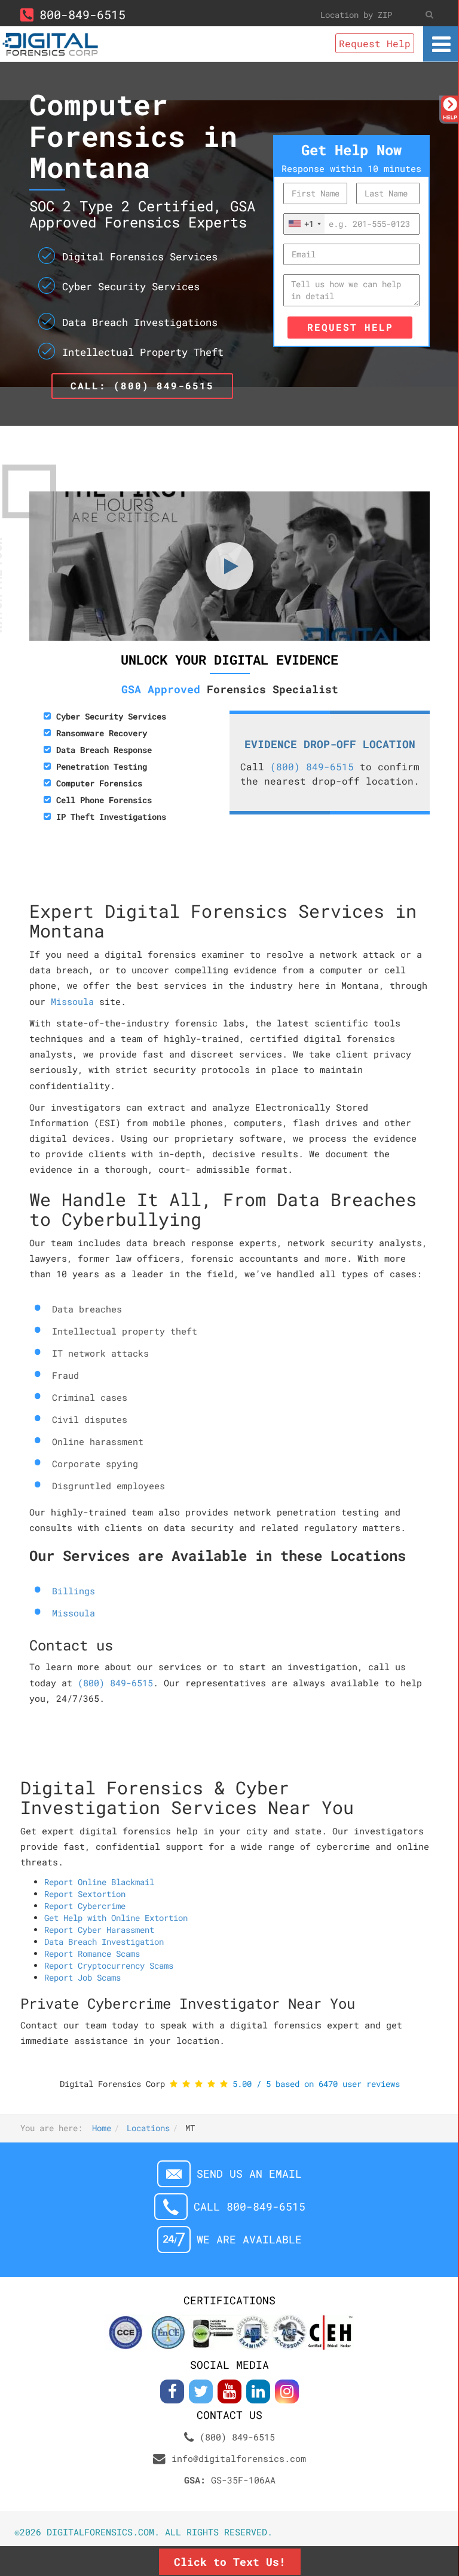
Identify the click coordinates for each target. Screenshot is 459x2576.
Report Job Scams (82, 1977)
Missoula (72, 1001)
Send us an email (249, 2174)
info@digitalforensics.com (239, 2458)
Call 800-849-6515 (250, 2207)
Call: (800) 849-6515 (142, 385)
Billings (74, 1591)
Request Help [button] (375, 43)
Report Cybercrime (85, 1906)
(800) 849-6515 (312, 766)
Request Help (350, 327)
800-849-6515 (82, 14)
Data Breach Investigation (104, 1942)
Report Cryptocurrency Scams (109, 1965)
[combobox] (304, 224)
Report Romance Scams (92, 1953)
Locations (148, 2128)
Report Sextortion (85, 1894)
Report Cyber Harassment (99, 1930)
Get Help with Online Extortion (116, 1918)
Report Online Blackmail (99, 1882)
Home (102, 2128)
